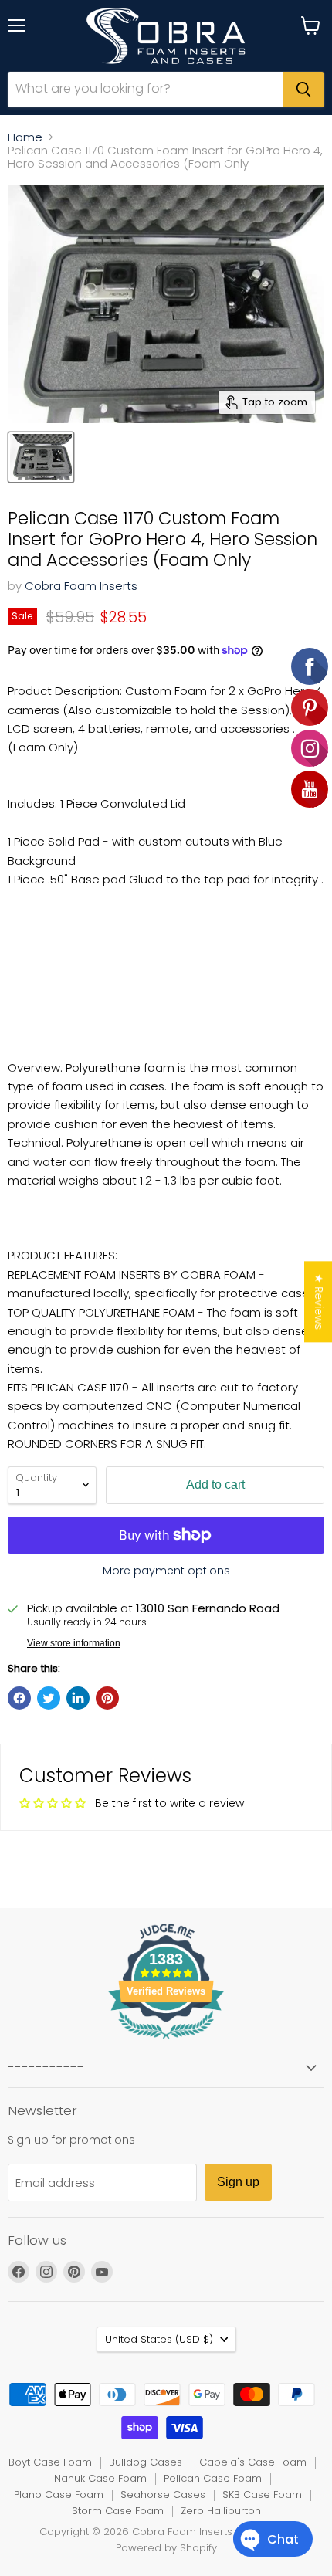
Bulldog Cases (146, 2462)
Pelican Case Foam (213, 2478)
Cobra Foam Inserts (81, 586)
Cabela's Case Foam (253, 2462)
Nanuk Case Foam (100, 2478)
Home (25, 137)
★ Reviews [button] (319, 1302)
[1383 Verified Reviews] (166, 2042)
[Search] (303, 90)
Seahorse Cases (163, 2495)
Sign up (238, 2182)
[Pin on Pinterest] (107, 1698)
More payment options (166, 1571)
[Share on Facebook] (19, 1698)
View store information (74, 1643)
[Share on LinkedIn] (78, 1698)
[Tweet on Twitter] (49, 1698)
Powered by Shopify (166, 2548)
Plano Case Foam (59, 2495)
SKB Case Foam (262, 2495)
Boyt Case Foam (50, 2462)
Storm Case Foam (118, 2511)
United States (159, 2339)
